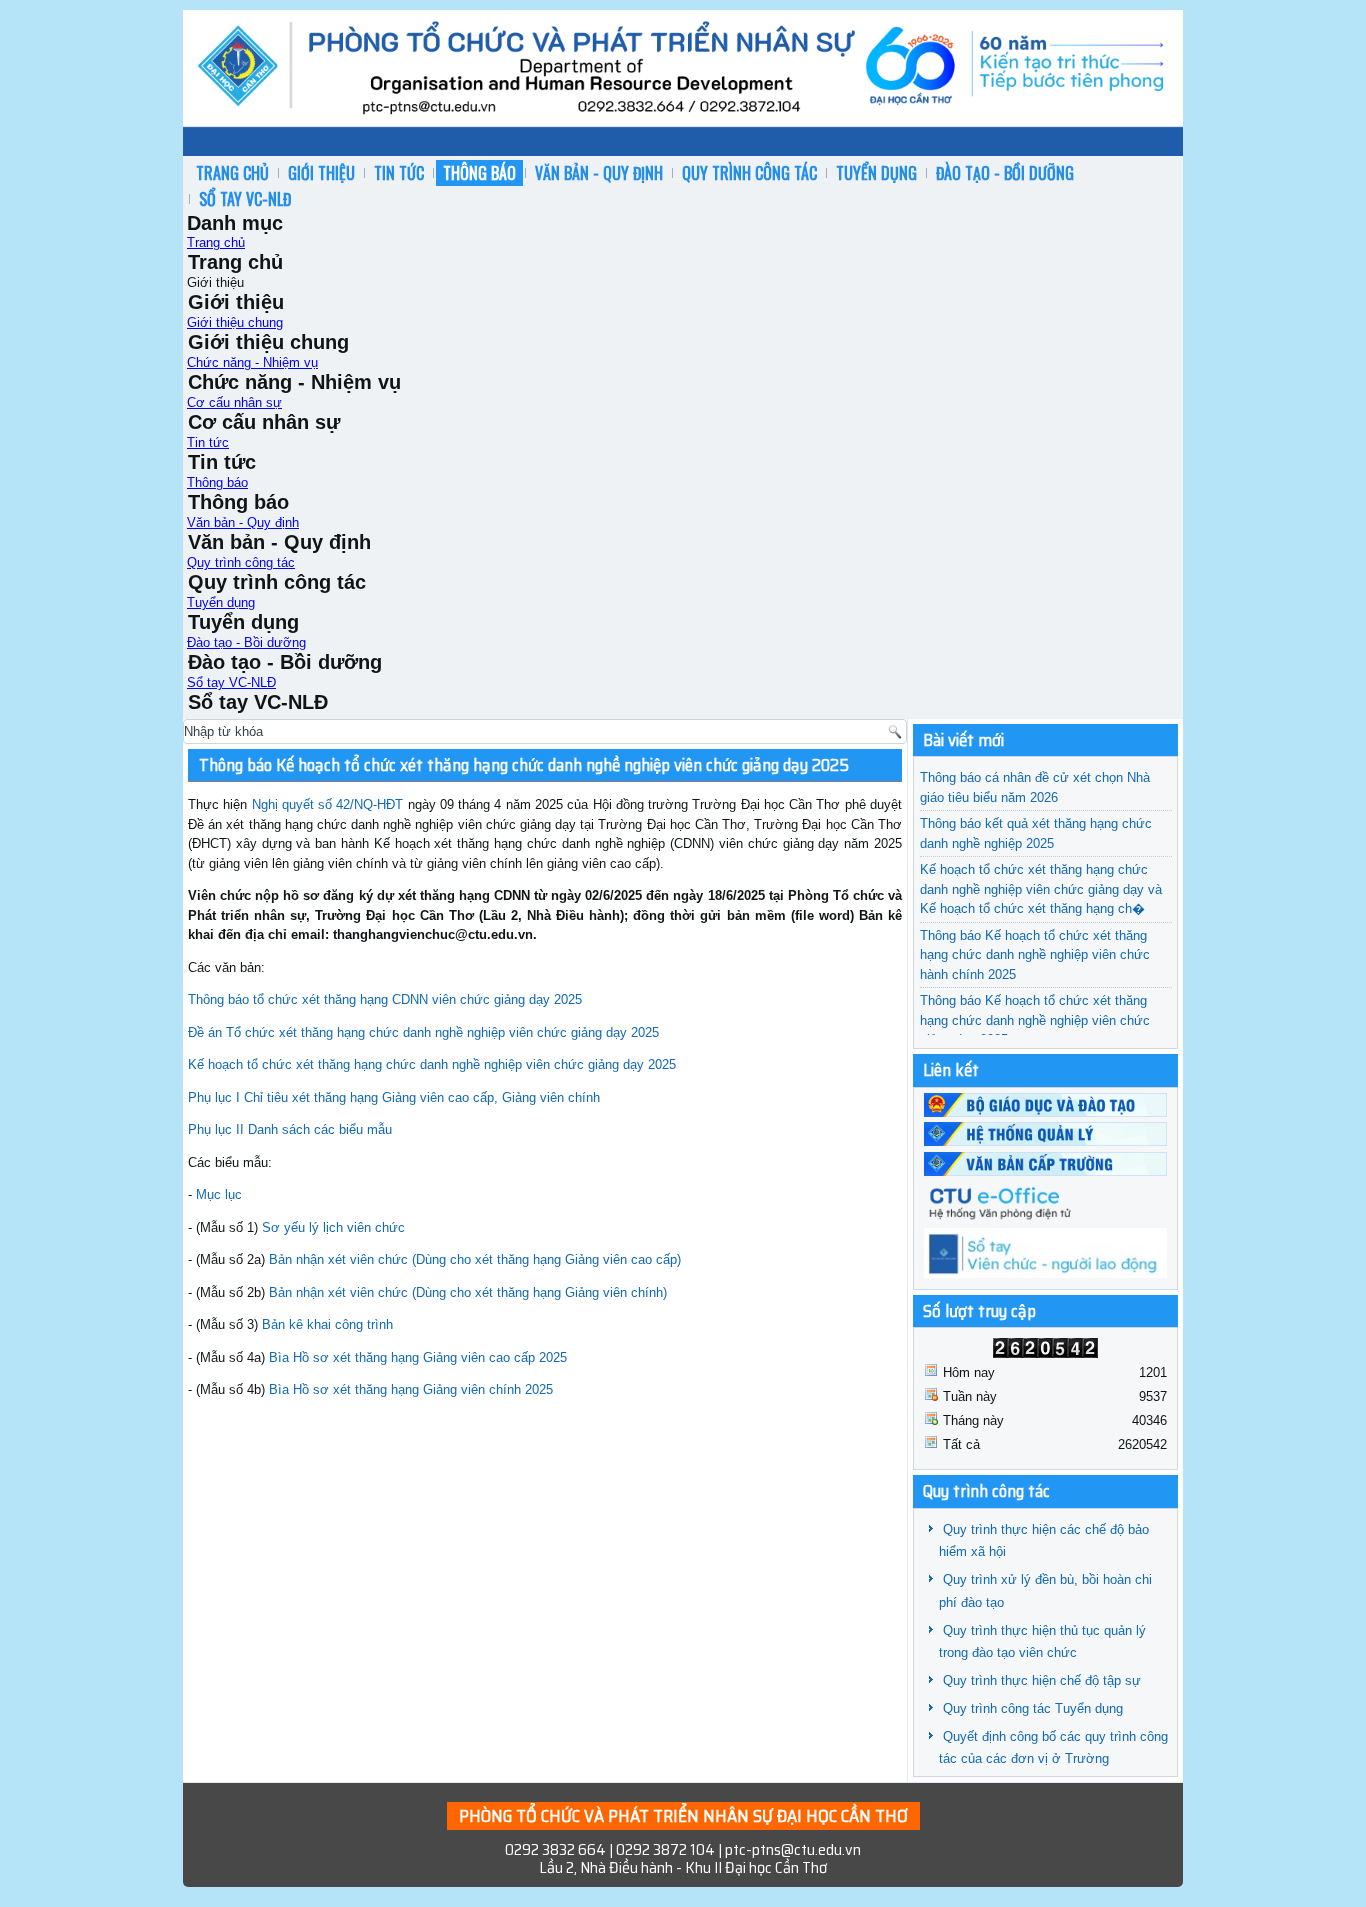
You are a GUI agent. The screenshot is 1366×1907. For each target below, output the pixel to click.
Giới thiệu (321, 173)
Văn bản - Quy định (599, 173)
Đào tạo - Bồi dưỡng (1005, 173)
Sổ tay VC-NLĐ (245, 199)
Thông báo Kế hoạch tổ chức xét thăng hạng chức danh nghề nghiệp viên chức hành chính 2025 (1035, 955)
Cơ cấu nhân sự (234, 402)
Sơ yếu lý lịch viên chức (333, 1227)
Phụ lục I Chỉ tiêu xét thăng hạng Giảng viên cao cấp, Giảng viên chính (394, 1097)
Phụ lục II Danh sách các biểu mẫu (290, 1129)
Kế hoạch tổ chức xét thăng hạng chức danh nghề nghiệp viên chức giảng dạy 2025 (432, 1064)
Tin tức (399, 173)
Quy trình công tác (749, 173)
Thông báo (479, 173)
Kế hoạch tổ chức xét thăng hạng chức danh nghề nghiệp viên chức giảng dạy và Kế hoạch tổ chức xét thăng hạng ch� (1041, 889)
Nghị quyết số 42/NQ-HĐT (328, 804)
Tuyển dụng (876, 173)
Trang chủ (232, 173)
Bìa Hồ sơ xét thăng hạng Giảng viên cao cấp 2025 (418, 1357)
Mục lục (219, 1194)
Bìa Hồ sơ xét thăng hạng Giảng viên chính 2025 (411, 1389)
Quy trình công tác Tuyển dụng (1033, 1708)
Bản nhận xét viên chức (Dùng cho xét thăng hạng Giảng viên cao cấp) (475, 1259)
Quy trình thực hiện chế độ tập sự (1042, 1680)
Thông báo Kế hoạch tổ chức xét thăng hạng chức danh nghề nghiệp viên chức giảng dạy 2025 (524, 765)
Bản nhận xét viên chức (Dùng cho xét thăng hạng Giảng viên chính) (468, 1292)
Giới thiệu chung (235, 322)
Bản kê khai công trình (327, 1324)
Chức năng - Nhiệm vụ (252, 362)
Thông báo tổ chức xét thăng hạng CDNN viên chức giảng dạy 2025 (385, 999)
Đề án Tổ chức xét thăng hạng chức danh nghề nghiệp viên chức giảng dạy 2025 (423, 1032)
